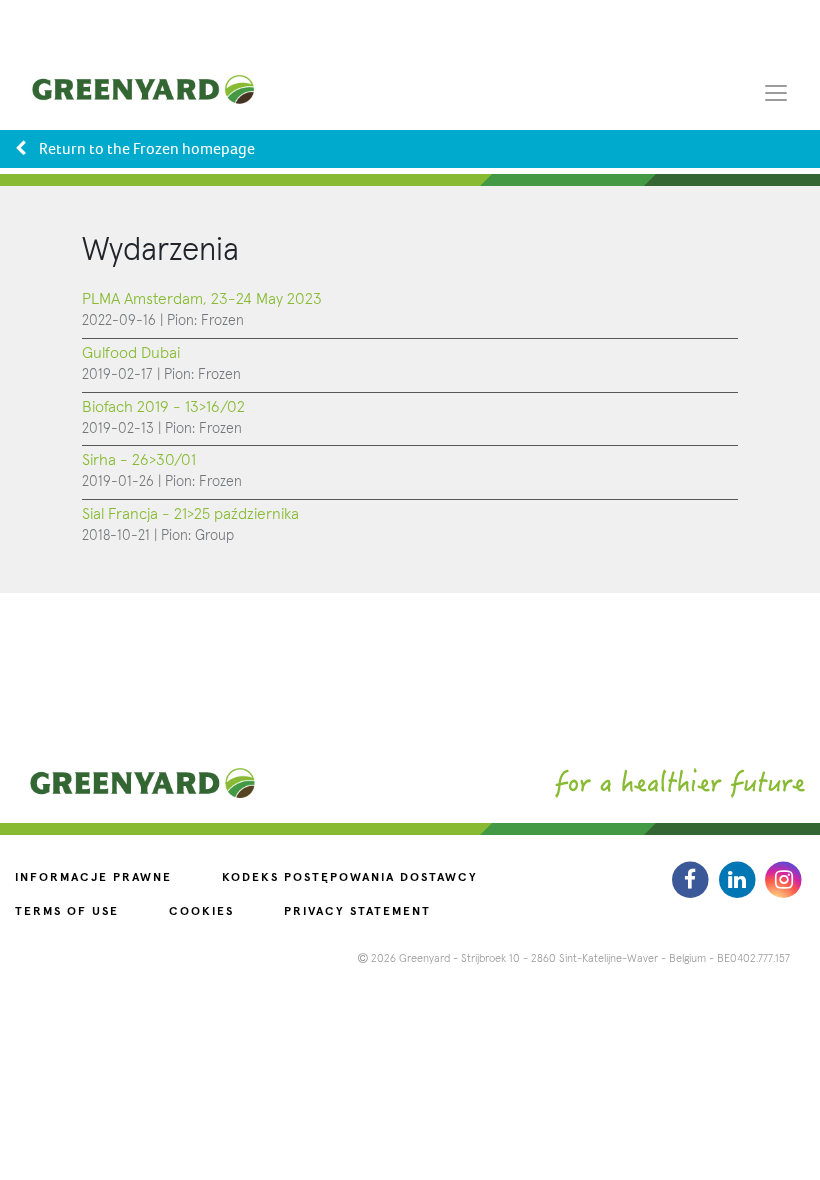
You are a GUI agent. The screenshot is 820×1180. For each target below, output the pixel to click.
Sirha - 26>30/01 (139, 460)
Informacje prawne (93, 878)
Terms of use (67, 912)
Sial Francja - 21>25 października (190, 514)
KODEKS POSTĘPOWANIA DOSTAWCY (350, 878)
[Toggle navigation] (776, 92)
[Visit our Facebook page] (692, 880)
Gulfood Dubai (131, 353)
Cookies (201, 912)
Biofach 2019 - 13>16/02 (163, 407)
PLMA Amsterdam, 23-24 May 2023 (202, 299)
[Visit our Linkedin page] (739, 880)
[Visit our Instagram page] (783, 880)
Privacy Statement (357, 912)
